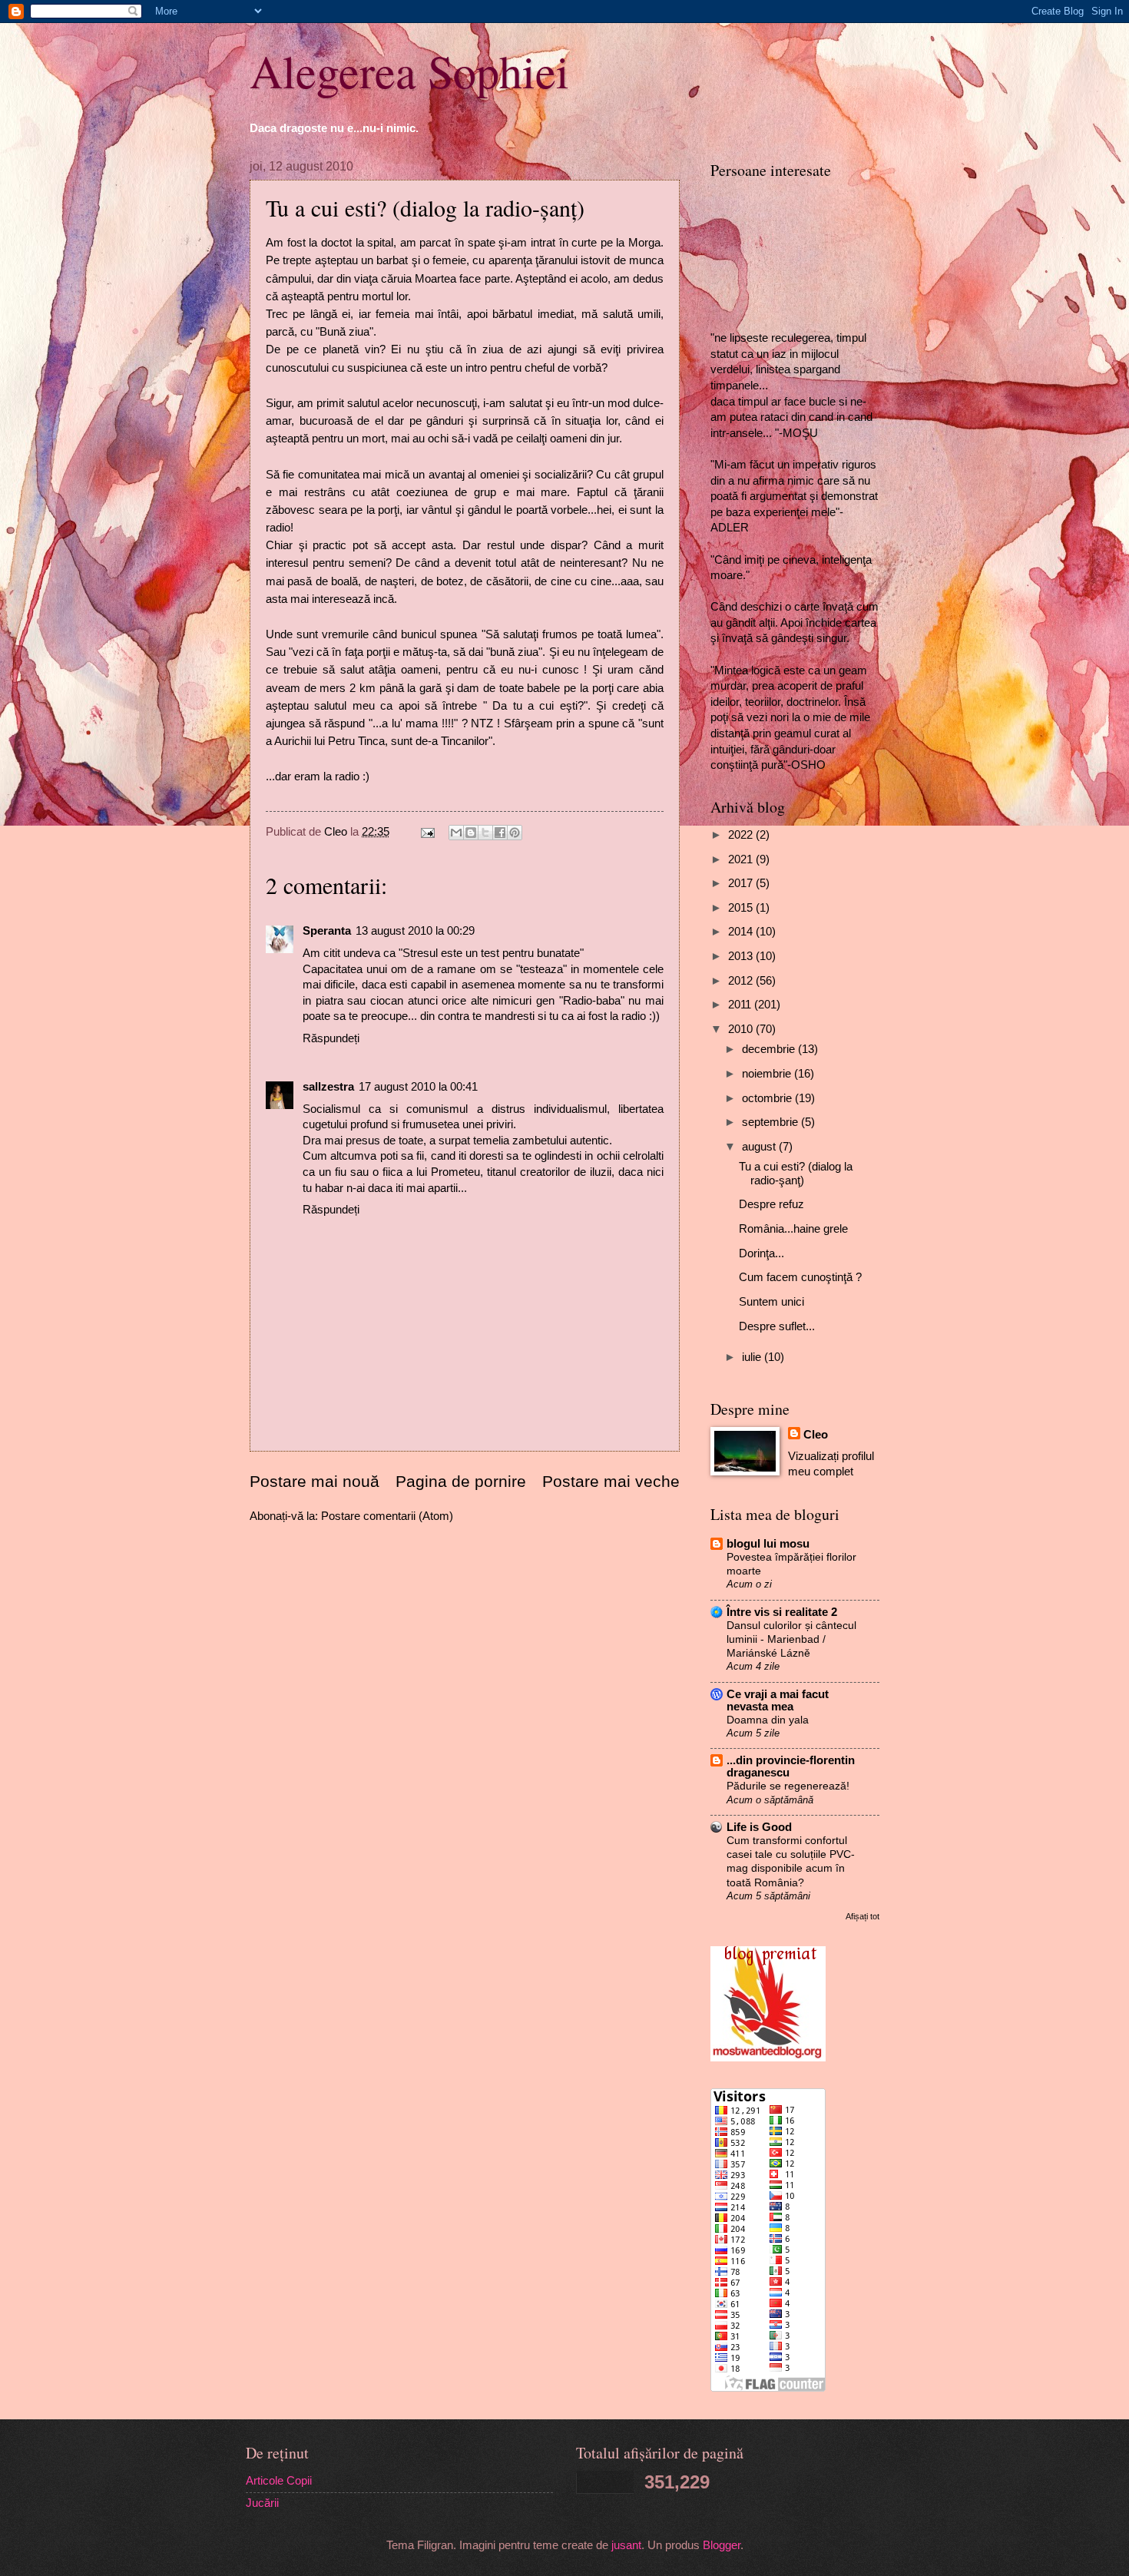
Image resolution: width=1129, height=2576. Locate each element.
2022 (742, 835)
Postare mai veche (611, 1481)
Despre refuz (771, 1204)
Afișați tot (862, 1916)
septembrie (771, 1122)
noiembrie (768, 1074)
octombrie (768, 1098)
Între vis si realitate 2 (782, 1612)
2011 (741, 1005)
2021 (742, 859)
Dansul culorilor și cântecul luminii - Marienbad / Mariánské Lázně (791, 1639)
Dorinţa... (761, 1253)
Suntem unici (771, 1302)
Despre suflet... (777, 1326)
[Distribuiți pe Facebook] (500, 833)
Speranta (327, 931)
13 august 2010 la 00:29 (415, 931)
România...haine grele (793, 1229)
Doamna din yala (768, 1720)
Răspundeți (331, 1038)
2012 (742, 981)
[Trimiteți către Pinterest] (515, 833)
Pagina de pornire (461, 1481)
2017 (742, 883)
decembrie (770, 1049)
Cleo (816, 1435)
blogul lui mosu (768, 1544)
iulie (753, 1357)
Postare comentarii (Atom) (387, 1516)
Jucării (262, 2503)
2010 (742, 1029)
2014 (742, 932)
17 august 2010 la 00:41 (418, 1087)
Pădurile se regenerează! (788, 1786)
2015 (742, 908)
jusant (626, 2545)
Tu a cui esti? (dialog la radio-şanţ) (796, 1174)
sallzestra (328, 1087)
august (760, 1147)
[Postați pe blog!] (471, 833)
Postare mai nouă (315, 1481)
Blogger (722, 2545)
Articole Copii (279, 2481)
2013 (742, 956)
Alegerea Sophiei (409, 71)
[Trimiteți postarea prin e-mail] (426, 832)
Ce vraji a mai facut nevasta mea (778, 1700)
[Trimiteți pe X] (485, 833)
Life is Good (759, 1827)
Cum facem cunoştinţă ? (800, 1277)
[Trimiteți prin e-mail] (456, 833)
